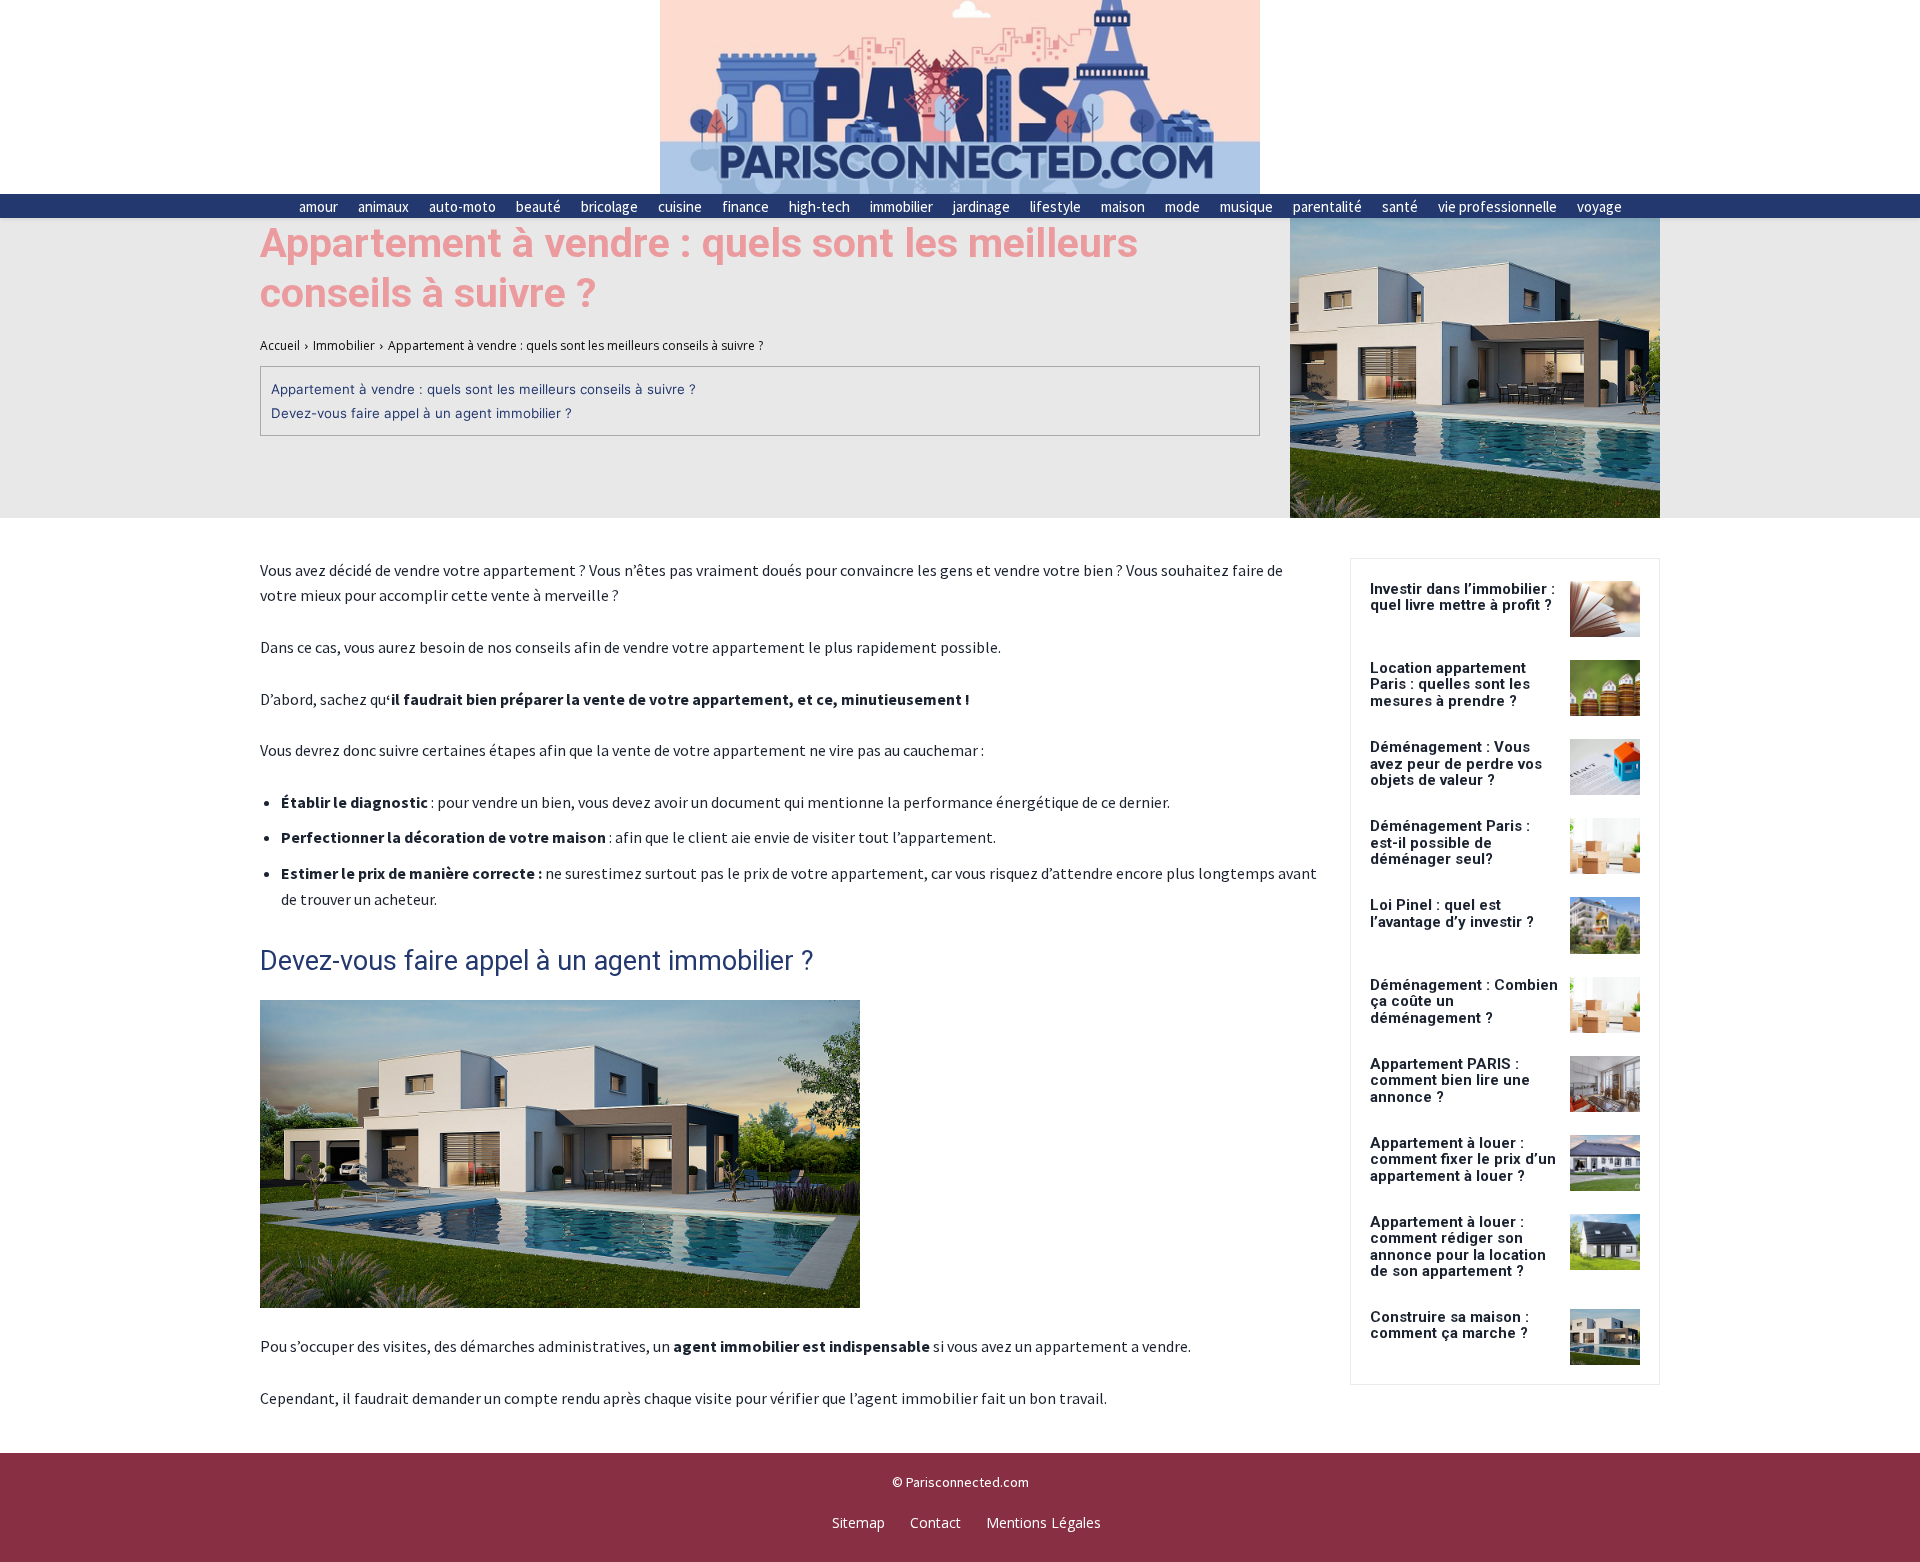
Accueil (280, 345)
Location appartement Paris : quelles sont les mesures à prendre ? (1450, 684)
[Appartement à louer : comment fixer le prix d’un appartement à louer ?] (1605, 1163)
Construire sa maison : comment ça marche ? (1449, 1325)
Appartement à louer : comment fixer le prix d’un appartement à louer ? (1463, 1159)
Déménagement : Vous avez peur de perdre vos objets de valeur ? (1456, 763)
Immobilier (344, 345)
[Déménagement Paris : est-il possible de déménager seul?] (1605, 846)
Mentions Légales (1043, 1522)
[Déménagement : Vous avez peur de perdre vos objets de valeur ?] (1605, 767)
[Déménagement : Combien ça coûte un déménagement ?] (1605, 1005)
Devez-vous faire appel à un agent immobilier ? (421, 413)
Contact (935, 1522)
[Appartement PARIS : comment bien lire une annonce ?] (1605, 1084)
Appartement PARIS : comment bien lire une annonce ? (1450, 1080)
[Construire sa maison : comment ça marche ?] (1605, 1337)
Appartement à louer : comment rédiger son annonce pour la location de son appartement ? (1458, 1247)
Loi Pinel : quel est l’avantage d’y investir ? (1452, 913)
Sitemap (858, 1522)
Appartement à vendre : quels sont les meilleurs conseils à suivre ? (483, 389)
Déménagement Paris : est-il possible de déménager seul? (1450, 842)
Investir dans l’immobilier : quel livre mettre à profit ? (1462, 597)
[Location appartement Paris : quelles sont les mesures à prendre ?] (1605, 688)
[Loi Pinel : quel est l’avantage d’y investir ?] (1605, 925)
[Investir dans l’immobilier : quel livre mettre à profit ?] (1605, 609)
